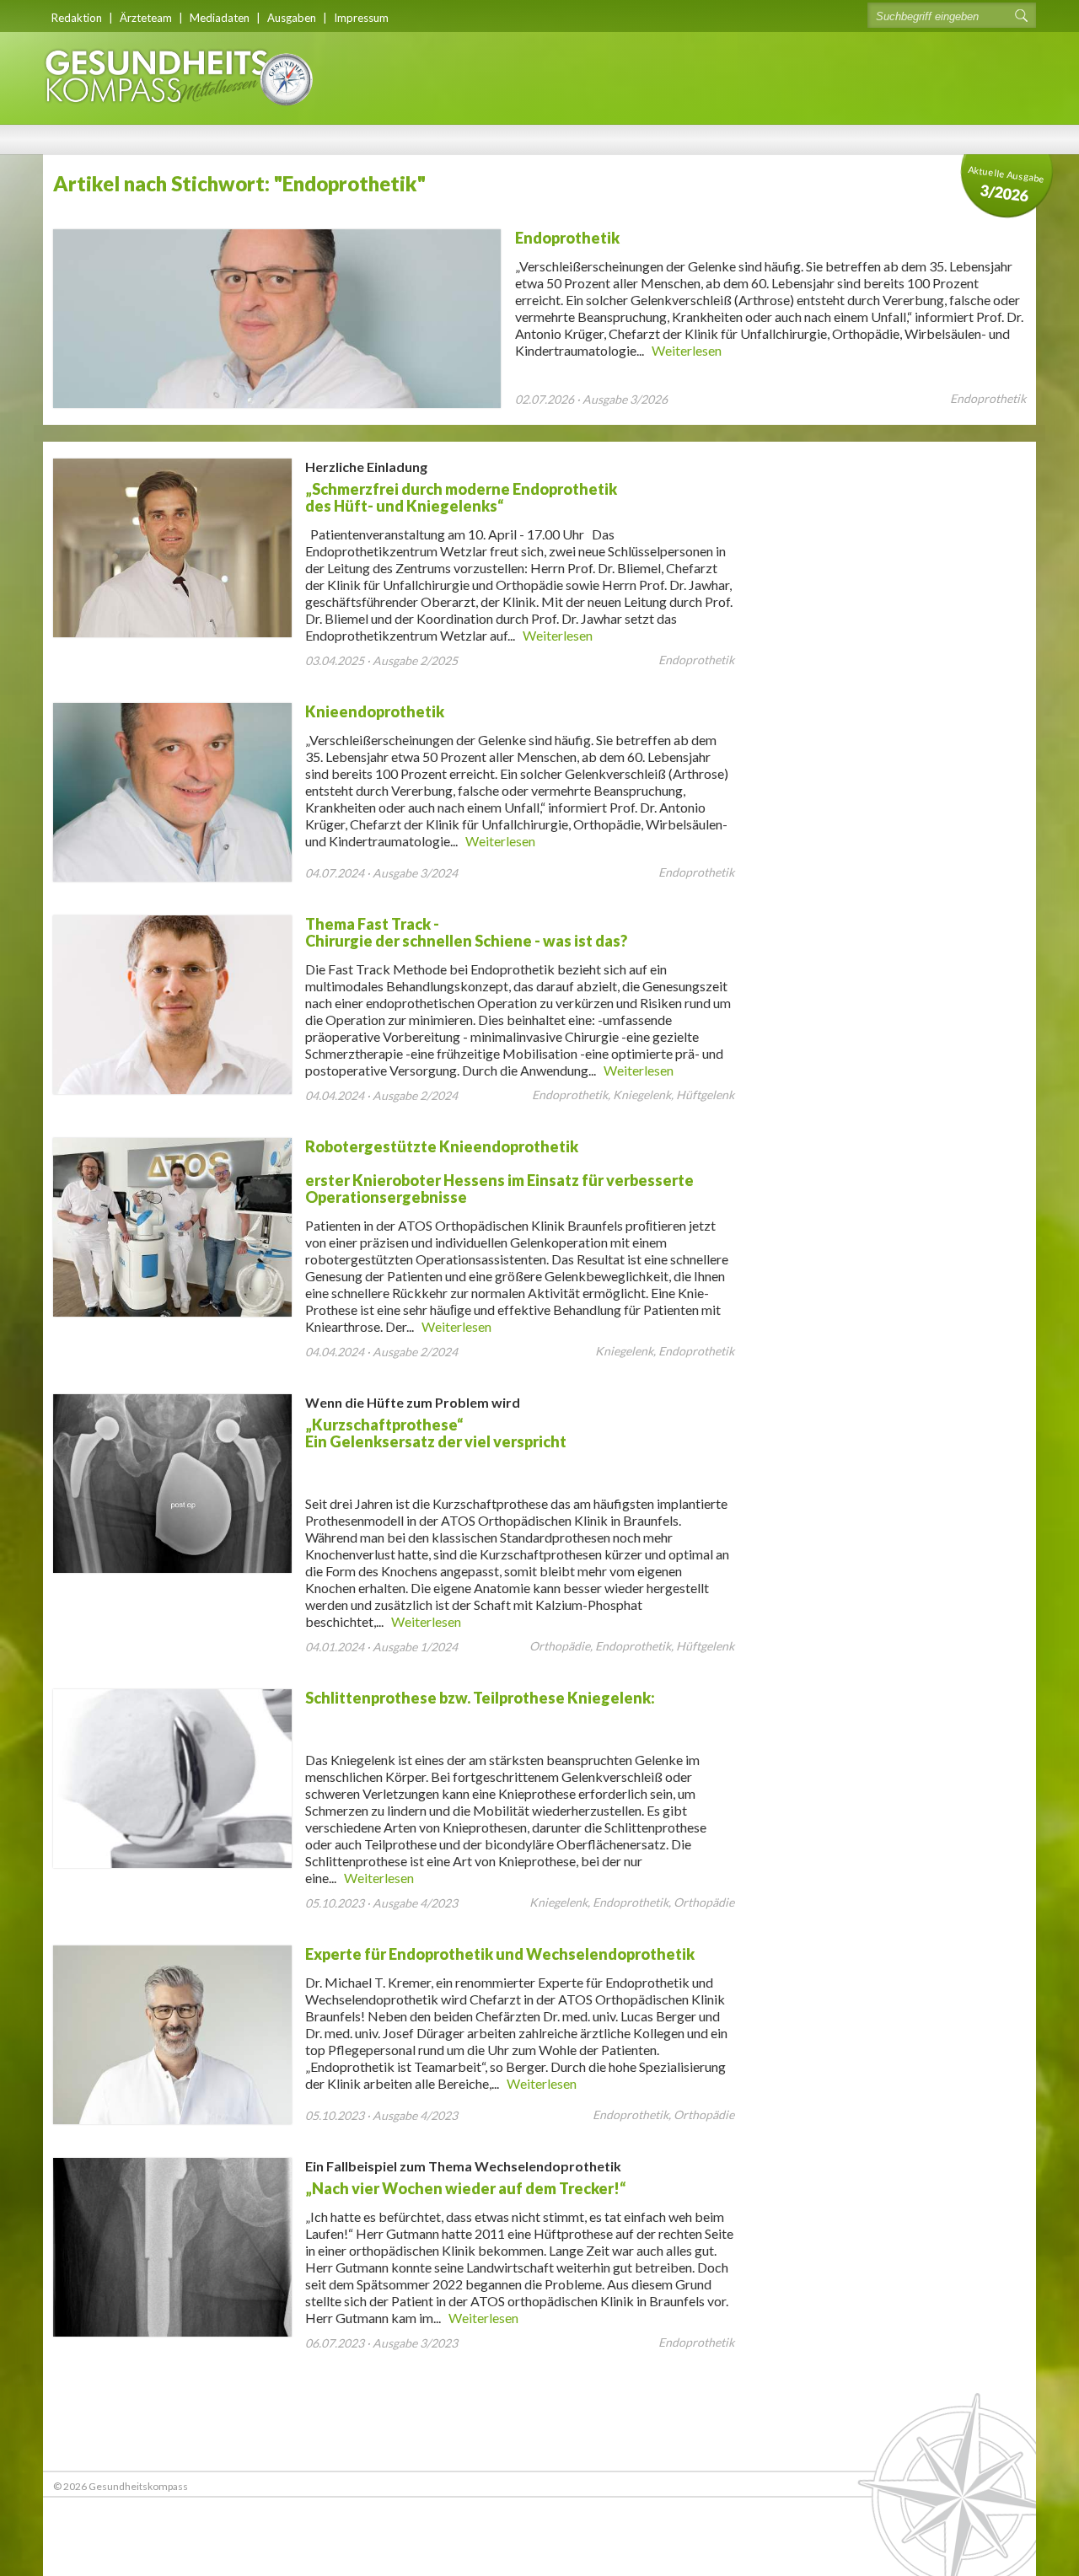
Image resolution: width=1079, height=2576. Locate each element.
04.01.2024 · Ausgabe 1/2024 (381, 1647)
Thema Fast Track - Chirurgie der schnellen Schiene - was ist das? (466, 932)
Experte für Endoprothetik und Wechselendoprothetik (500, 1954)
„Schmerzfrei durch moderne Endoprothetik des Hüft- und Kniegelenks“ (461, 487)
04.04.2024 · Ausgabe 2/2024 (381, 1095)
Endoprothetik (567, 238)
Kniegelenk (642, 1095)
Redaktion (77, 18)
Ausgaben (292, 18)
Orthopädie (560, 1646)
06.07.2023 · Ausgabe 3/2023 (381, 2343)
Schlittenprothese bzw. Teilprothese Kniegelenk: (480, 1698)
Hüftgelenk (705, 1095)
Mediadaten (220, 18)
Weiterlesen (687, 350)
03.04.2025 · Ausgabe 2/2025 (381, 660)
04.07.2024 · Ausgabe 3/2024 (381, 873)
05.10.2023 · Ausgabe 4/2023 (381, 1903)
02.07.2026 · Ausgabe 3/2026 (591, 399)
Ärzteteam (146, 18)
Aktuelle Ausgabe (1007, 184)
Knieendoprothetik (375, 711)
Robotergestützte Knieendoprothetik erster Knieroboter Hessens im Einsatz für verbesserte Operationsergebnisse (499, 1172)
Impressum (361, 18)
